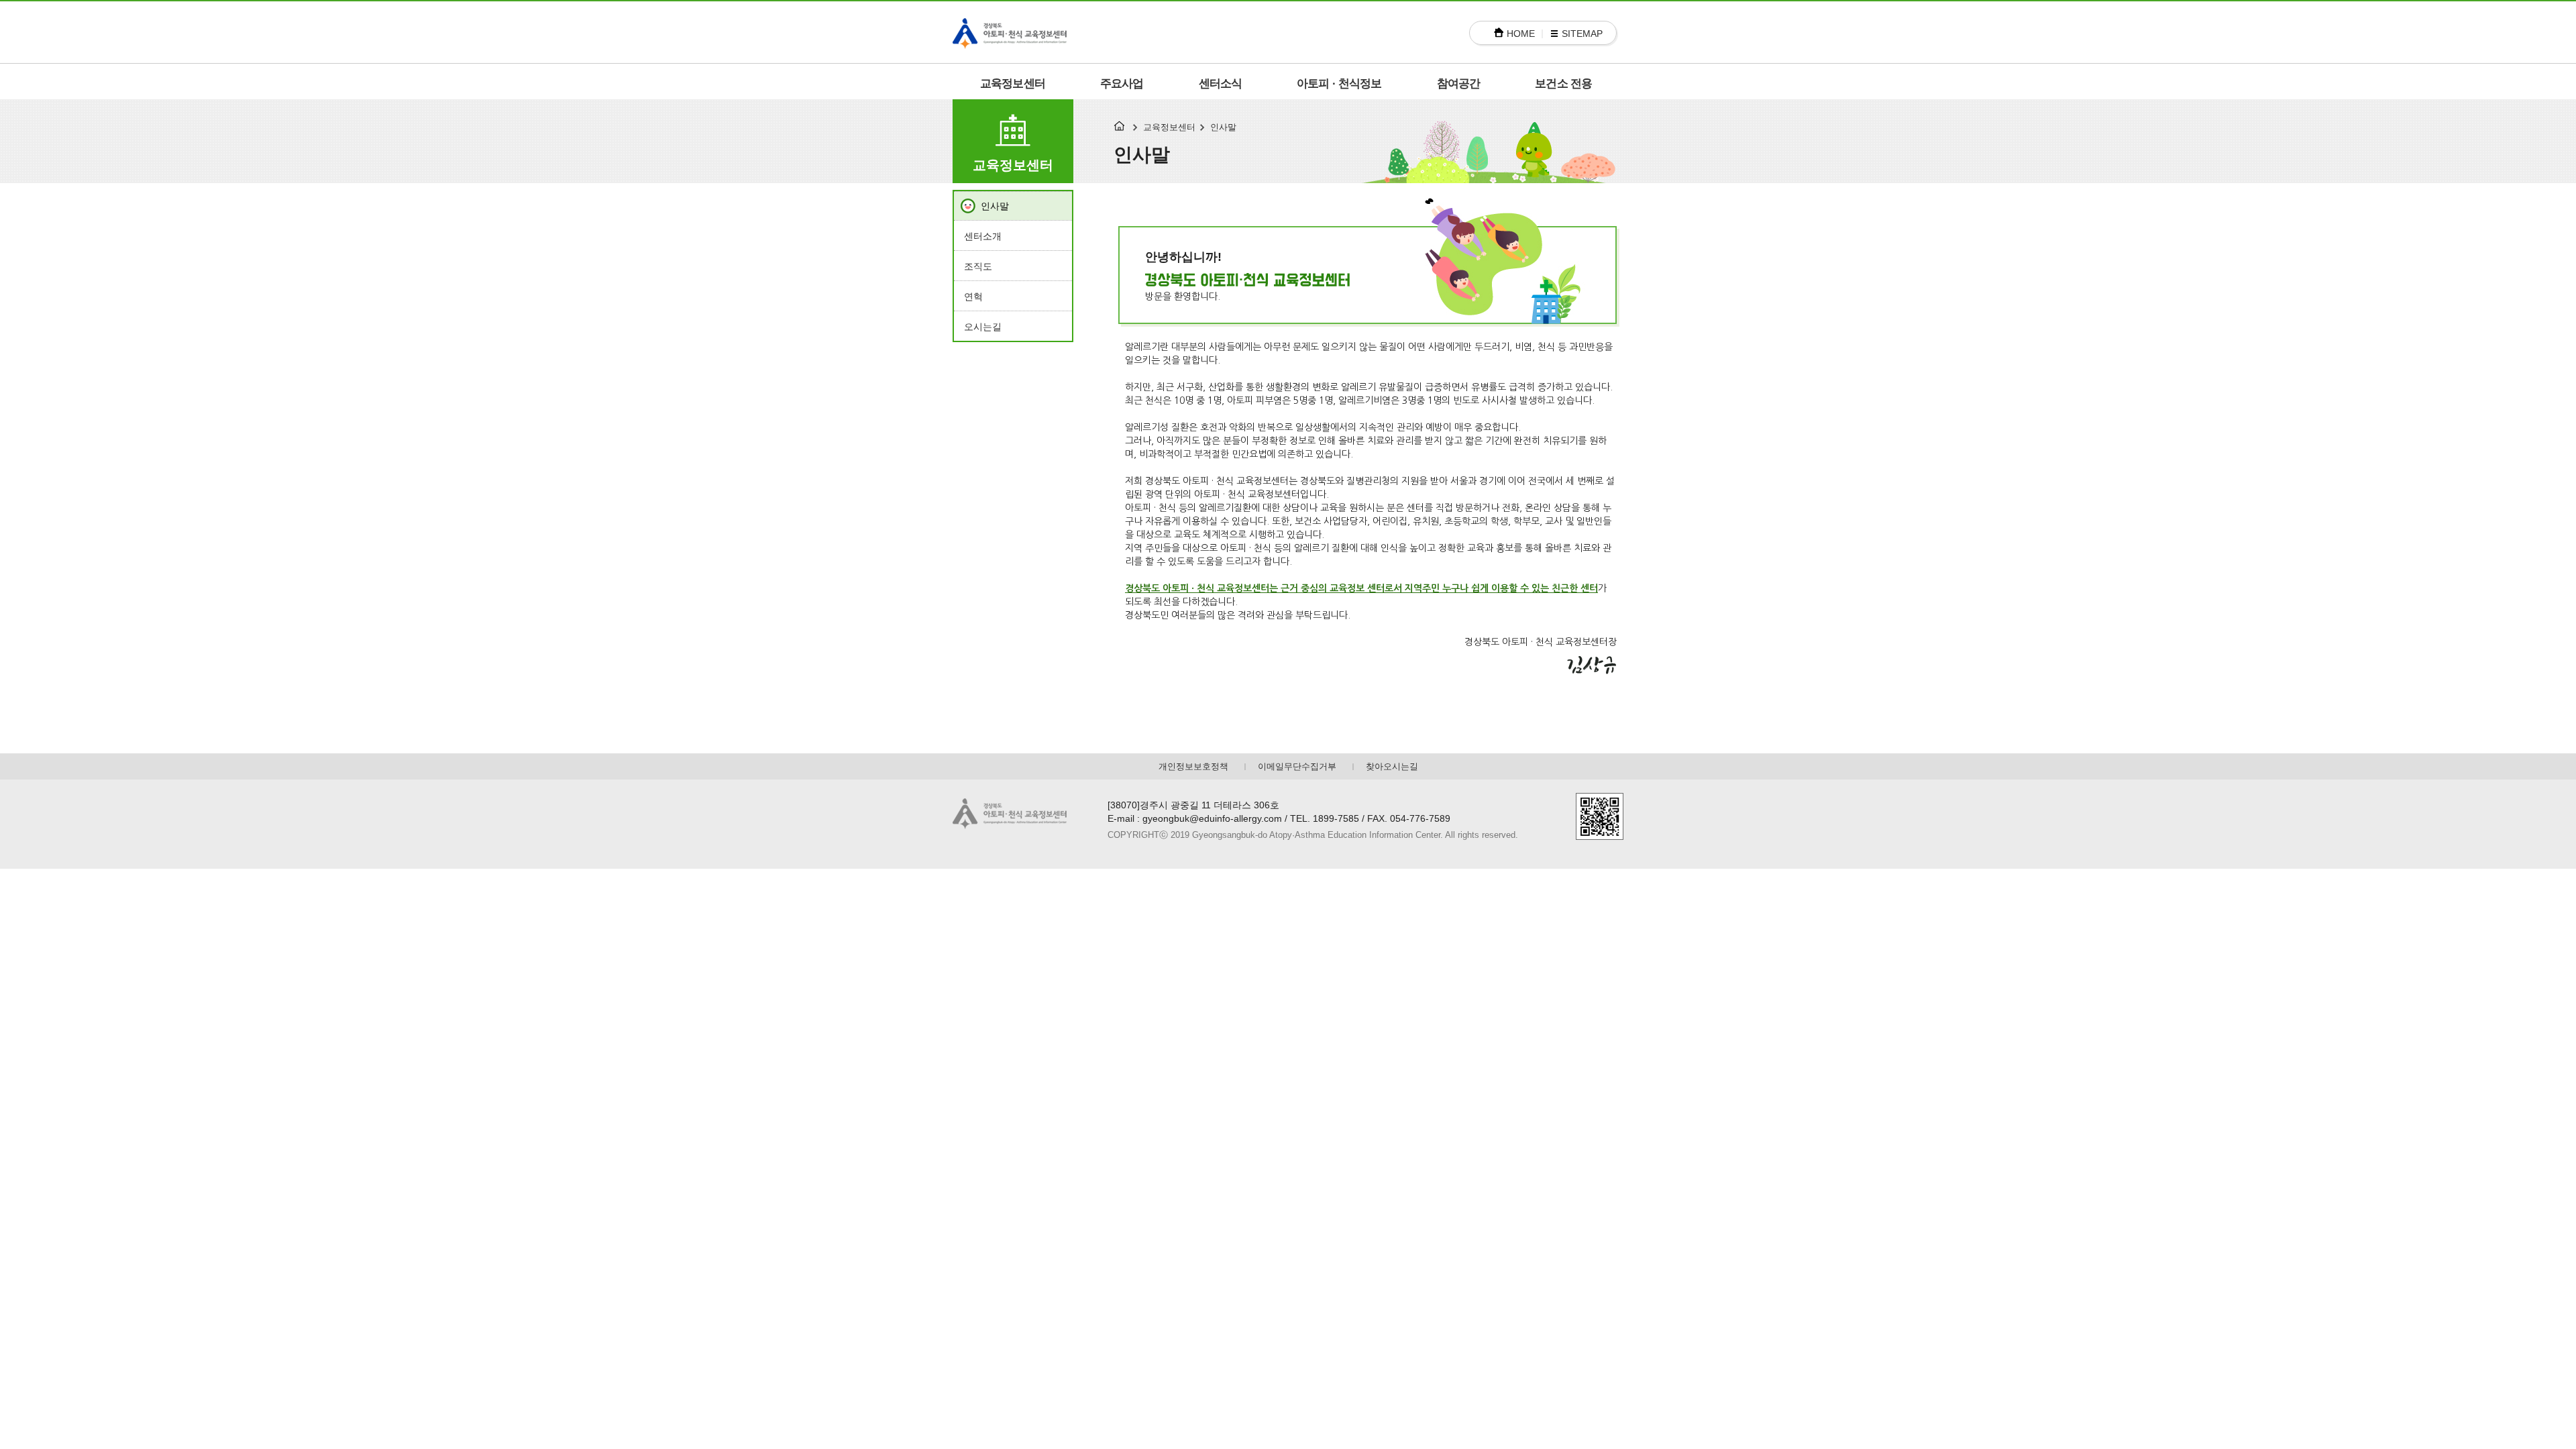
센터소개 (983, 236)
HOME (1521, 34)
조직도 (978, 266)
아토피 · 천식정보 (1339, 84)
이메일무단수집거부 (1297, 766)
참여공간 (1459, 84)
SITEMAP (1582, 34)
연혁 (973, 297)
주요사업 (1122, 84)
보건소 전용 (1563, 84)
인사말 (995, 206)
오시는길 (983, 327)
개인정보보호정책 (1193, 766)
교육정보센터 (1013, 84)
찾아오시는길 (1392, 766)
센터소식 (1221, 84)
